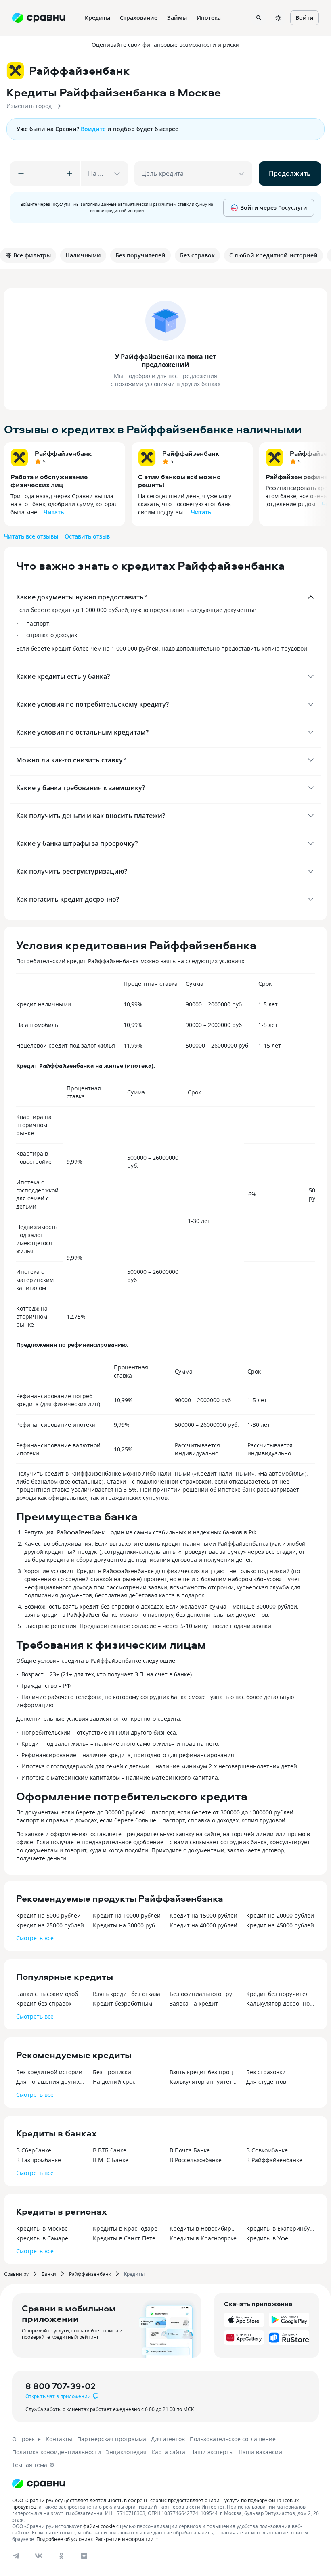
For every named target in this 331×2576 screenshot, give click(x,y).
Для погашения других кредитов (50, 2082)
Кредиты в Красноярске (203, 2238)
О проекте (26, 2439)
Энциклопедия (126, 2452)
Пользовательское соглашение (233, 2439)
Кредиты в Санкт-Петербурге (127, 2238)
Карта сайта (168, 2452)
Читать (54, 512)
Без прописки (112, 2072)
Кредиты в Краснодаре (125, 2228)
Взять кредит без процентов (204, 2072)
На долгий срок (114, 2082)
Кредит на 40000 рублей (203, 1925)
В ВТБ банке (110, 2150)
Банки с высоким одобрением (50, 1994)
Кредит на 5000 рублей (48, 1915)
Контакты (59, 2439)
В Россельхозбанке (196, 2160)
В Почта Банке (190, 2150)
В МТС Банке (111, 2160)
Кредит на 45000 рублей (280, 1925)
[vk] (39, 2556)
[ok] (61, 2556)
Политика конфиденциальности (57, 2452)
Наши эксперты (212, 2452)
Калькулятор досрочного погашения (281, 2003)
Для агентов (168, 2439)
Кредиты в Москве (42, 2228)
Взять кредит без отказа (127, 1994)
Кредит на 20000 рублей (280, 1915)
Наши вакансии (260, 2452)
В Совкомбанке (267, 2150)
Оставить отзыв (87, 536)
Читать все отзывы (31, 536)
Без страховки (266, 2072)
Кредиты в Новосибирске (204, 2228)
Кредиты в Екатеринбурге (281, 2228)
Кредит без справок (44, 2003)
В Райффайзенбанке (274, 2160)
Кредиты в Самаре (42, 2238)
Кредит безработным (123, 2003)
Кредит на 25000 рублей (50, 1925)
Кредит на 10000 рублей (127, 1915)
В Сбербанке (34, 2150)
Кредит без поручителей (281, 1994)
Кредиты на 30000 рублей (127, 1925)
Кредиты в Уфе (267, 2238)
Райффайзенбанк (63, 453)
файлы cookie (99, 2526)
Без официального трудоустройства (204, 1994)
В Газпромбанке (39, 2160)
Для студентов (266, 2082)
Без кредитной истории (49, 2072)
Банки (49, 2274)
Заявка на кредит (194, 2003)
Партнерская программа (112, 2439)
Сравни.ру (16, 2274)
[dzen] (84, 2556)
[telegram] (16, 2556)
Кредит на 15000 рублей (203, 1915)
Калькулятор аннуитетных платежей (204, 2082)
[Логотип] (39, 2484)
